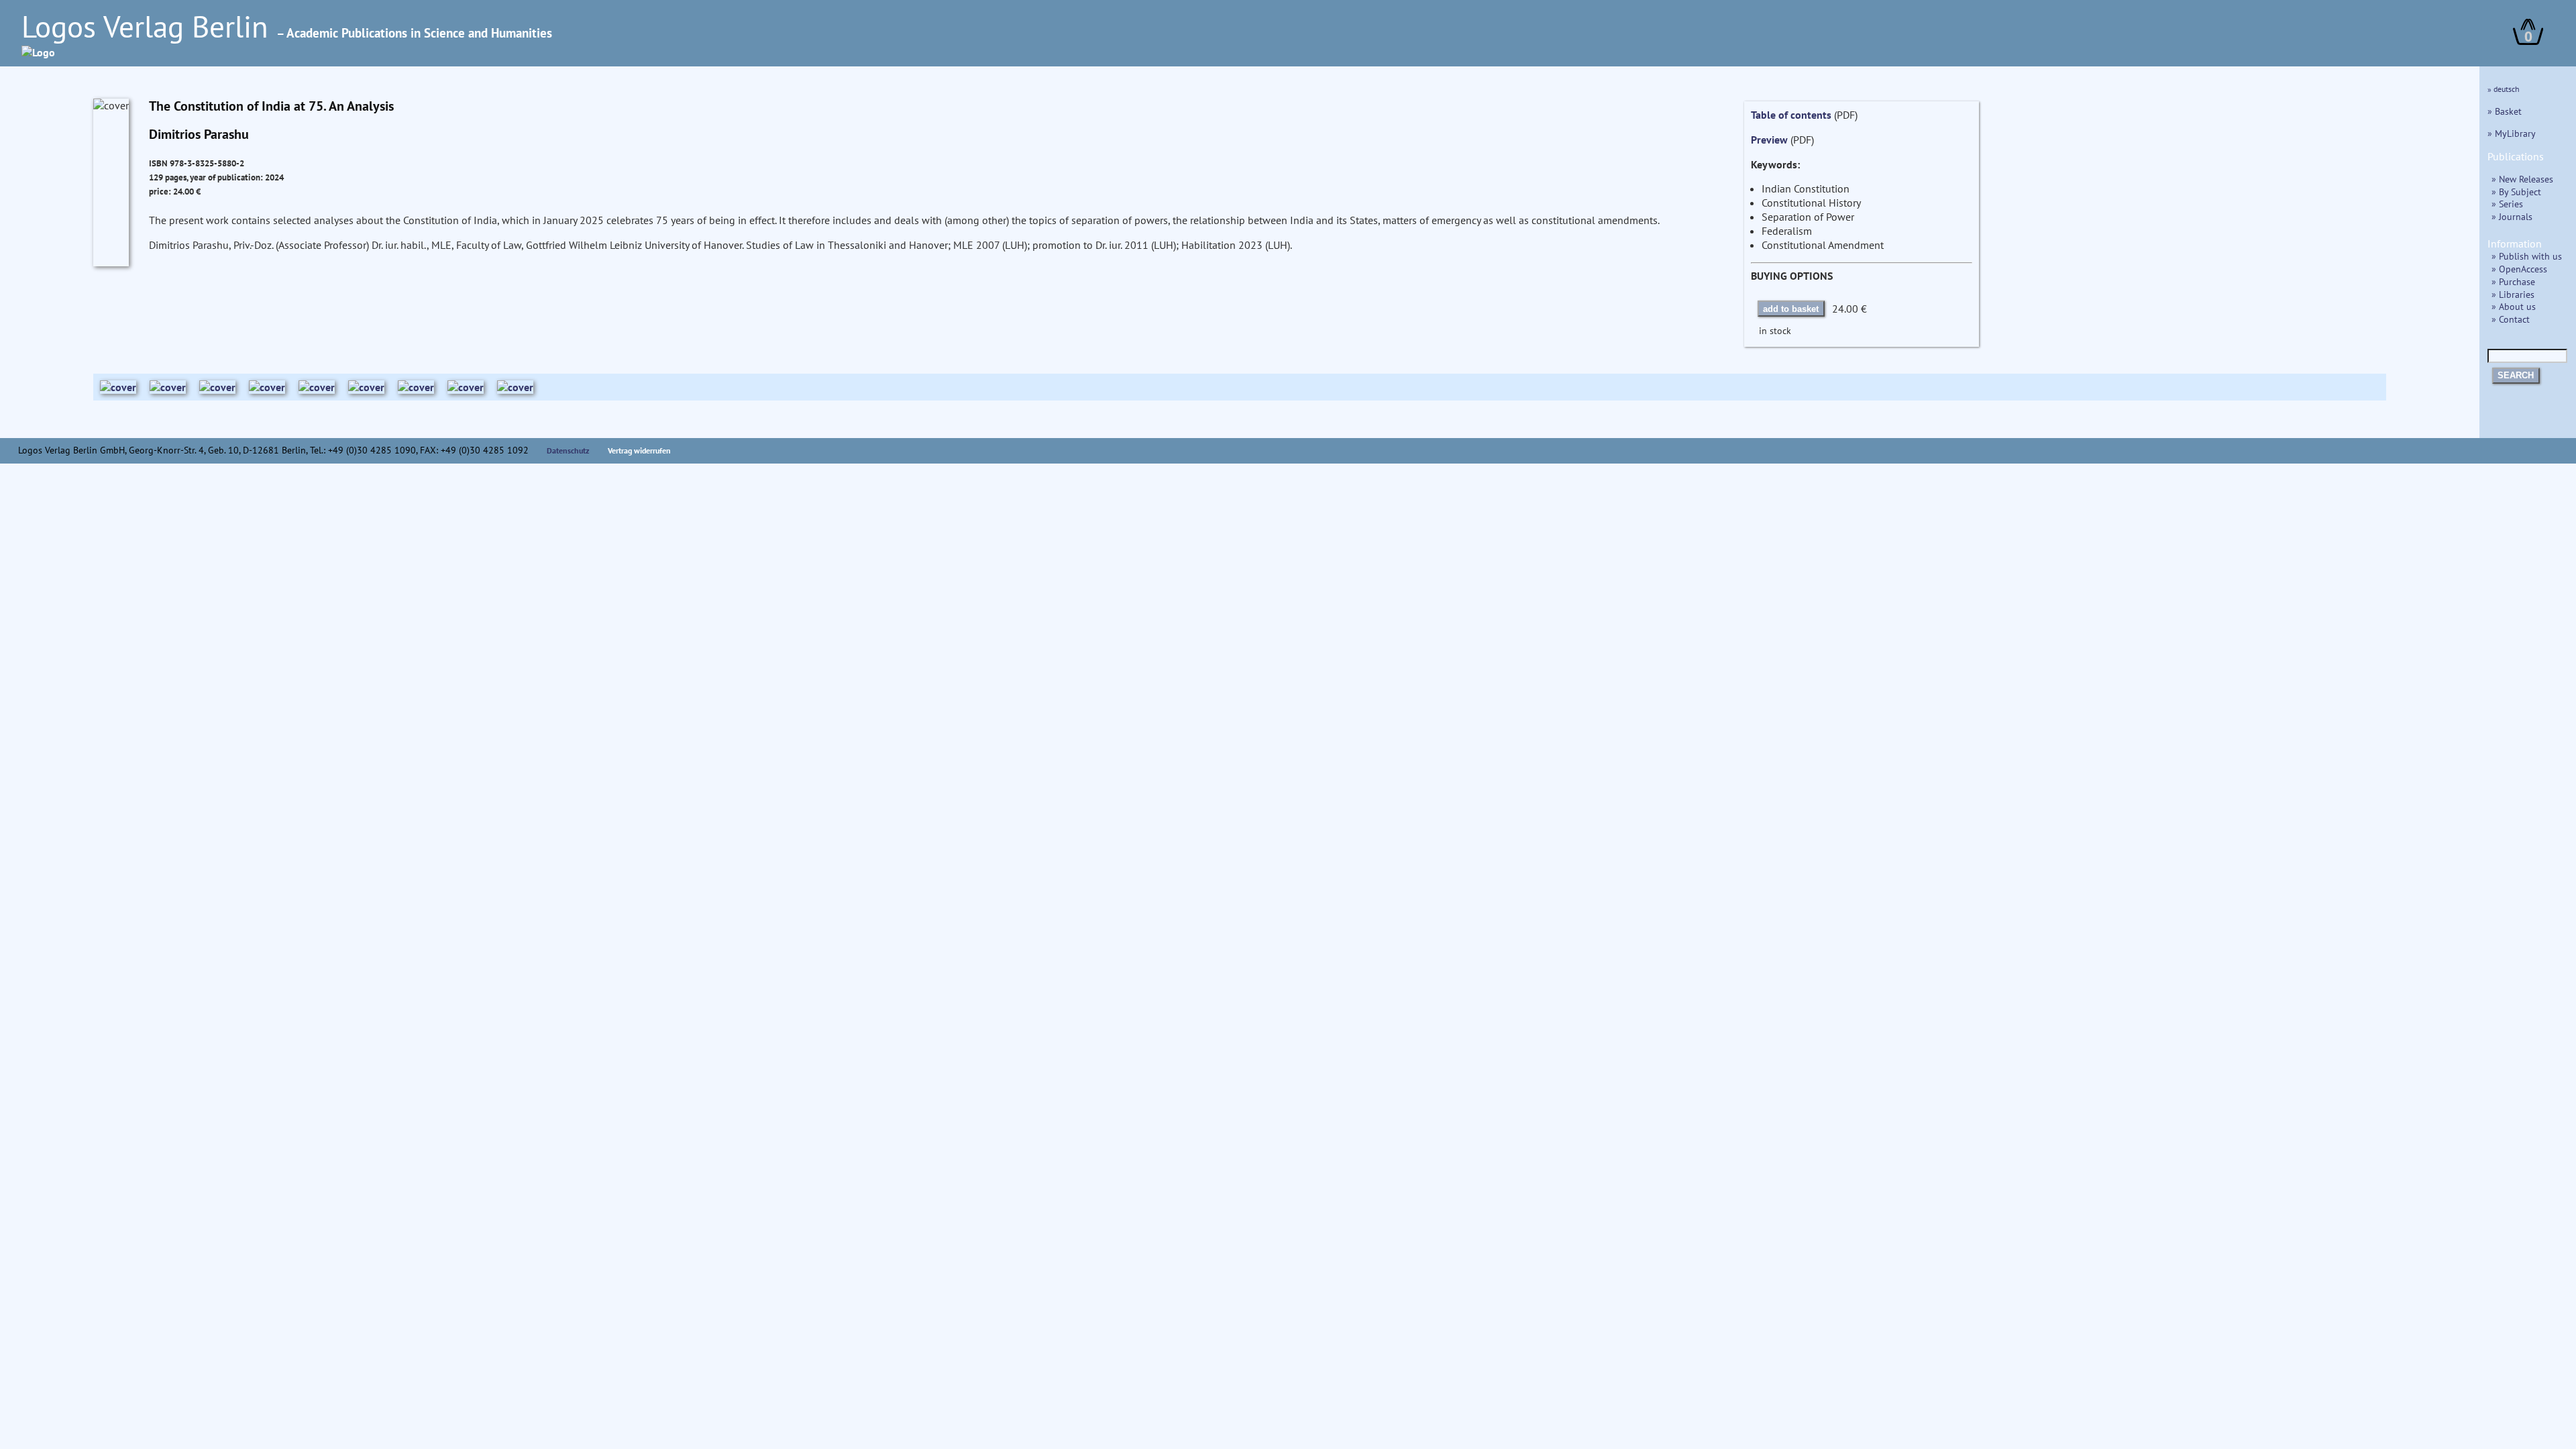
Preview (1769, 140)
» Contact (2511, 319)
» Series (2507, 204)
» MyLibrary (2512, 133)
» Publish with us (2527, 256)
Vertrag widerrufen (639, 450)
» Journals (2512, 216)
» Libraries (2513, 294)
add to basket (1791, 309)
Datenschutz (568, 450)
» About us (2514, 306)
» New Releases (2522, 179)
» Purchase (2513, 281)
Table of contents (1791, 115)
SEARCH (2516, 375)
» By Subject (2516, 192)
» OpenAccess (2519, 269)
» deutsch (2504, 89)
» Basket (2505, 111)
